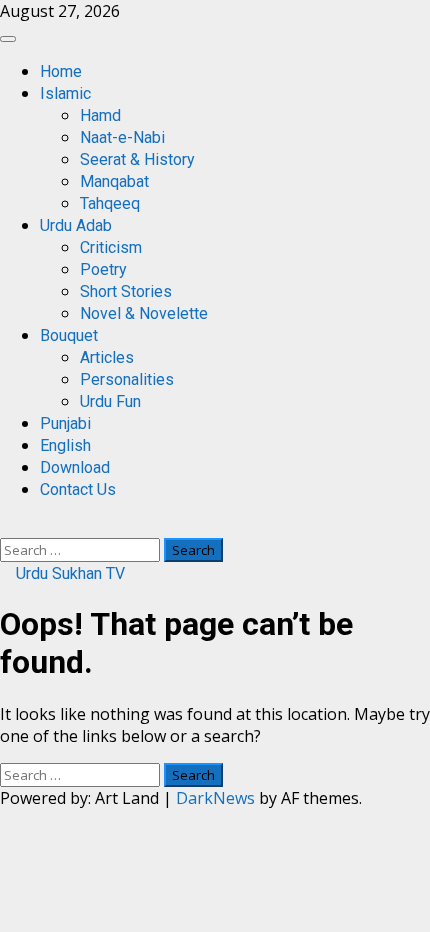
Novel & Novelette (144, 313)
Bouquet (69, 335)
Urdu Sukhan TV (68, 573)
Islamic (65, 93)
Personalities (127, 379)
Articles (107, 357)
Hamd (100, 115)
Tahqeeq (110, 203)
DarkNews (215, 798)
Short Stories (126, 291)
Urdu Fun (110, 401)
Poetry (103, 269)
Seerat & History (137, 159)
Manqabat (114, 181)
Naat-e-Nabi (122, 137)
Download (75, 467)
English (65, 445)
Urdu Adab (76, 225)
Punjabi (65, 423)
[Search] (6, 527)
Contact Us (78, 489)
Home (61, 71)
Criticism (111, 247)
